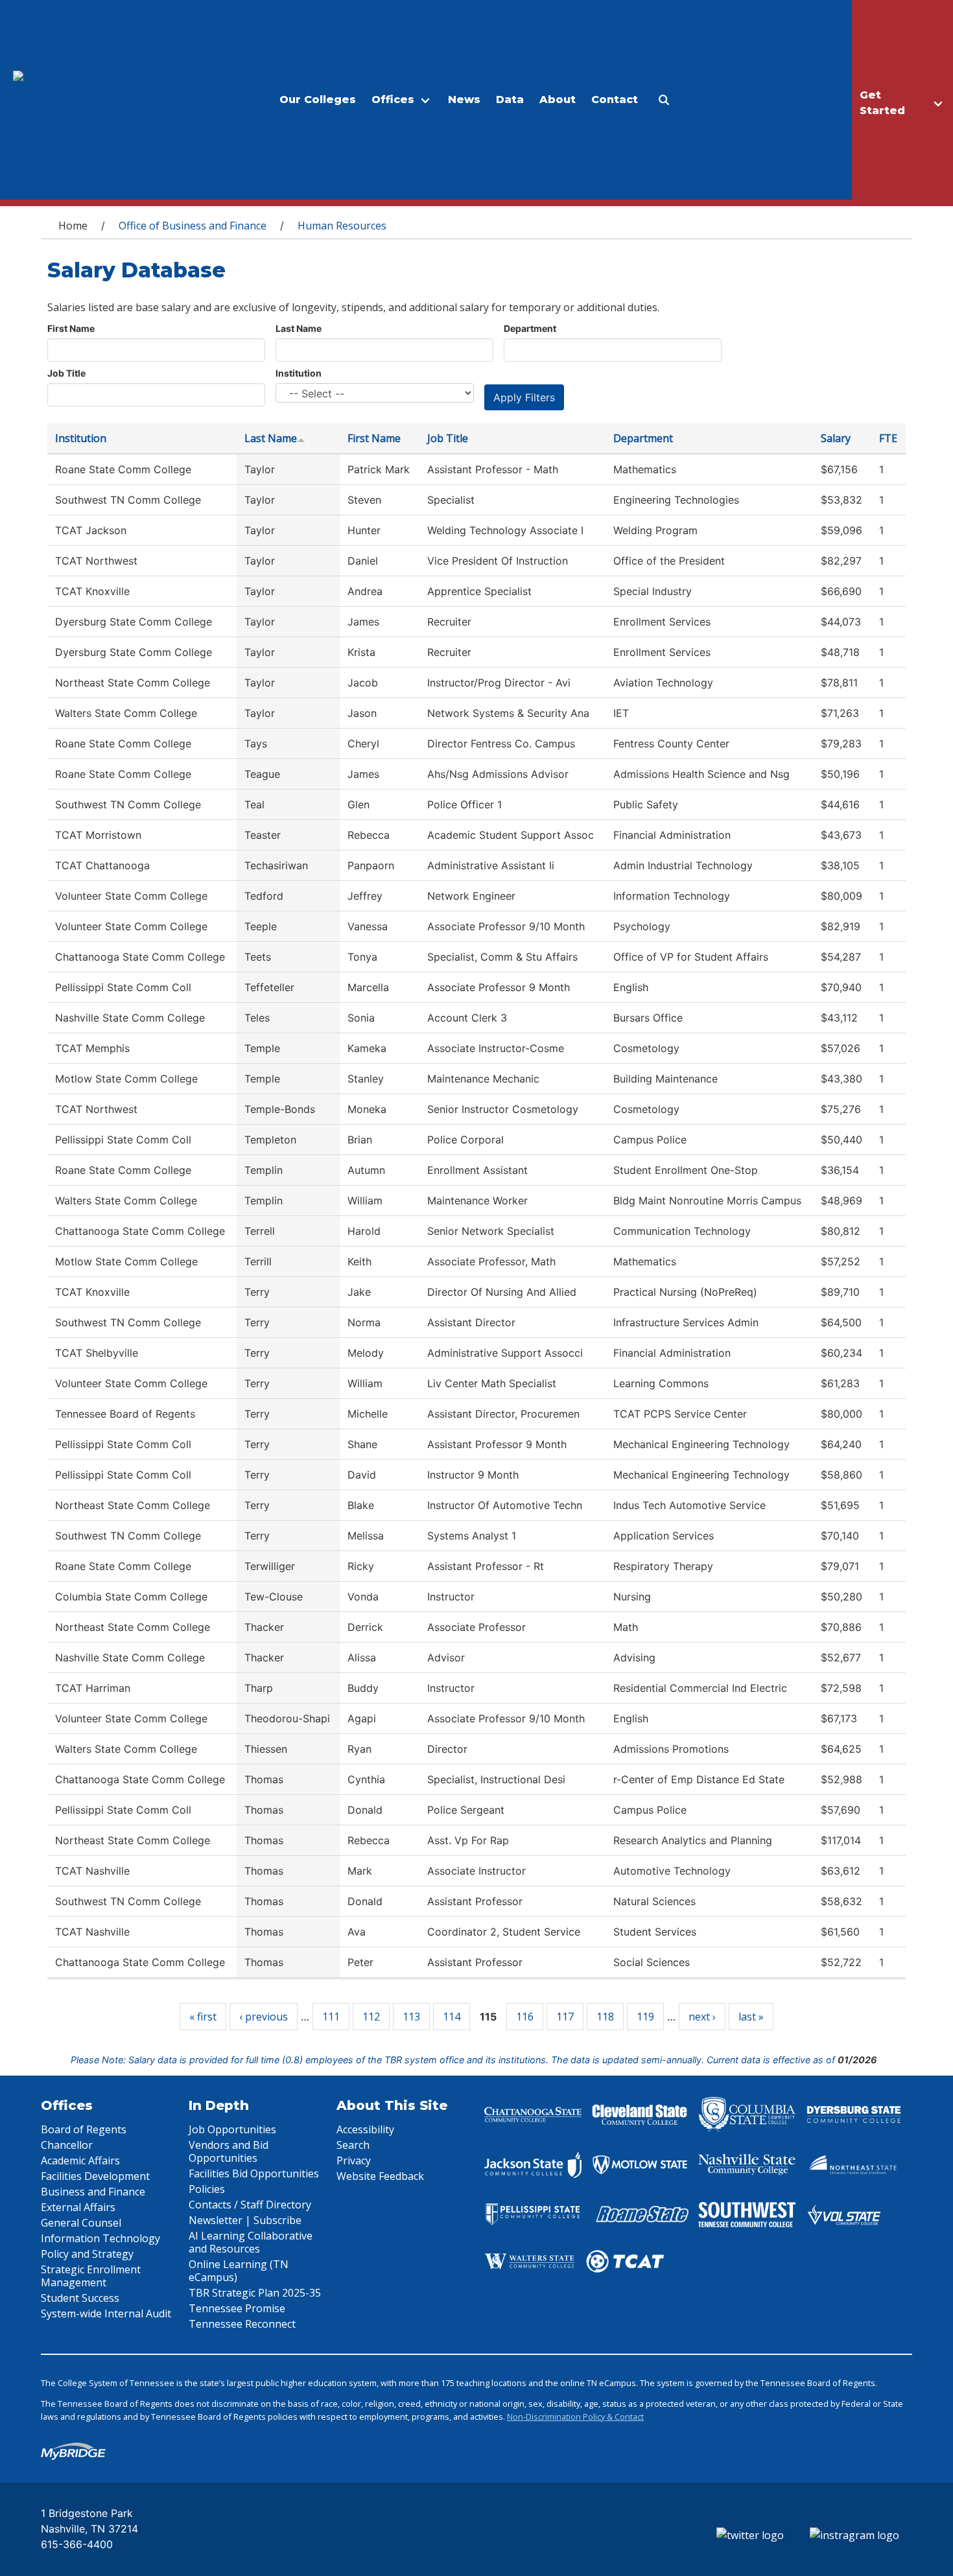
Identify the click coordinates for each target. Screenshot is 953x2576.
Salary (836, 438)
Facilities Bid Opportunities (254, 2173)
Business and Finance (93, 2192)
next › (702, 2017)
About (558, 100)
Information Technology (100, 2238)
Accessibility (365, 2129)
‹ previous (264, 2017)
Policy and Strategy (87, 2254)
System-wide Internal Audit (106, 2313)
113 (411, 2017)
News (464, 100)
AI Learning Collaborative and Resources (251, 2242)
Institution (299, 373)
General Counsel (81, 2223)
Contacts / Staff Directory (250, 2205)
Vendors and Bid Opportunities (229, 2151)
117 (565, 2017)
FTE (888, 438)
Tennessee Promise (237, 2308)
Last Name (299, 328)
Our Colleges (318, 100)
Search (353, 2145)
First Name (71, 328)
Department (530, 328)
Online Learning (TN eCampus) (239, 2271)
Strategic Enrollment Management (91, 2276)
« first (203, 2017)
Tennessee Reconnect (242, 2324)
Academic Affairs (80, 2160)
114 (452, 2017)
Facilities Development (95, 2176)
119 (645, 2017)
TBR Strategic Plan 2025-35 (255, 2293)
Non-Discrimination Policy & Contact (575, 2417)
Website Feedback (380, 2176)
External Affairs (78, 2207)
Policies (207, 2189)
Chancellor (67, 2145)
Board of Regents (84, 2129)
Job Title (66, 373)
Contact (615, 100)
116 (525, 2017)
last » (751, 2017)
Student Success (80, 2298)
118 (605, 2017)
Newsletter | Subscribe (245, 2220)
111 (331, 2017)
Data (510, 100)
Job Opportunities (232, 2129)
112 (371, 2017)
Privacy (354, 2160)
